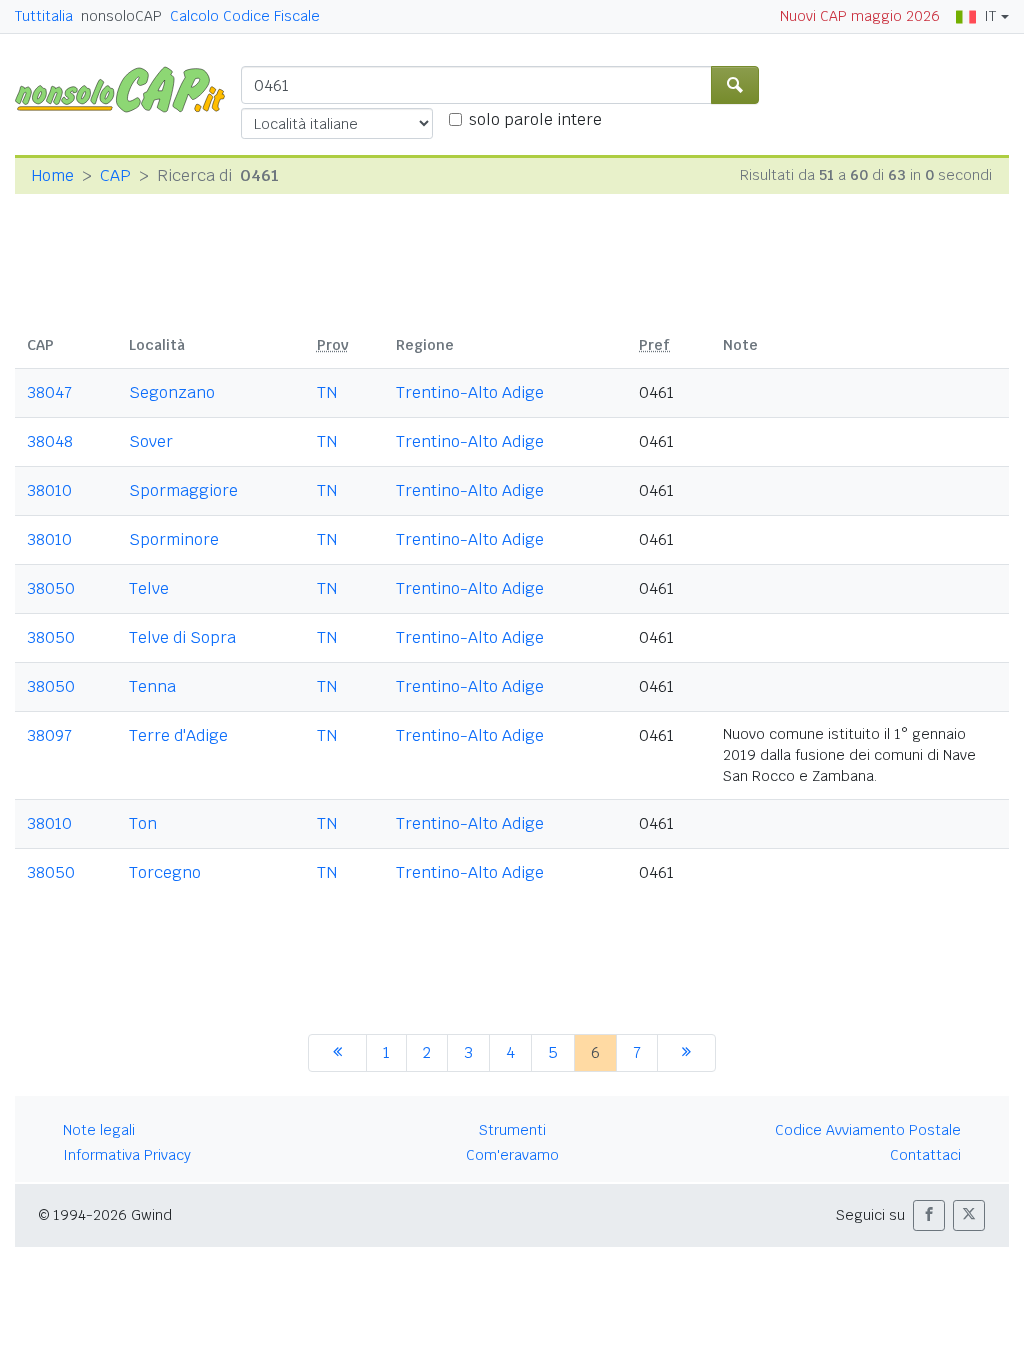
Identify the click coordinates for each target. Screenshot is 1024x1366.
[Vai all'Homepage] (128, 88)
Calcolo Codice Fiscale (245, 16)
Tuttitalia (44, 16)
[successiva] (686, 1053)
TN (327, 392)
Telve (149, 588)
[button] (929, 1215)
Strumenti (512, 1130)
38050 (51, 588)
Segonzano (172, 392)
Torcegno (165, 872)
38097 (49, 735)
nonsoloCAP (121, 16)
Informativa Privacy (127, 1155)
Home (52, 175)
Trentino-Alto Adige (470, 392)
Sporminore (174, 539)
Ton (143, 823)
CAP (115, 175)
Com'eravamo (512, 1155)
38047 (49, 392)
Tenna (152, 686)
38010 (49, 490)
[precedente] (337, 1053)
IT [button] (990, 16)
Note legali (99, 1130)
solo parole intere (535, 119)
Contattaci (925, 1155)
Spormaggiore (183, 490)
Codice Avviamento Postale (868, 1130)
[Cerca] (735, 85)
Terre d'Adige (178, 735)
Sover (151, 441)
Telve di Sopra (182, 637)
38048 (50, 441)
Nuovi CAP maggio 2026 (860, 16)
